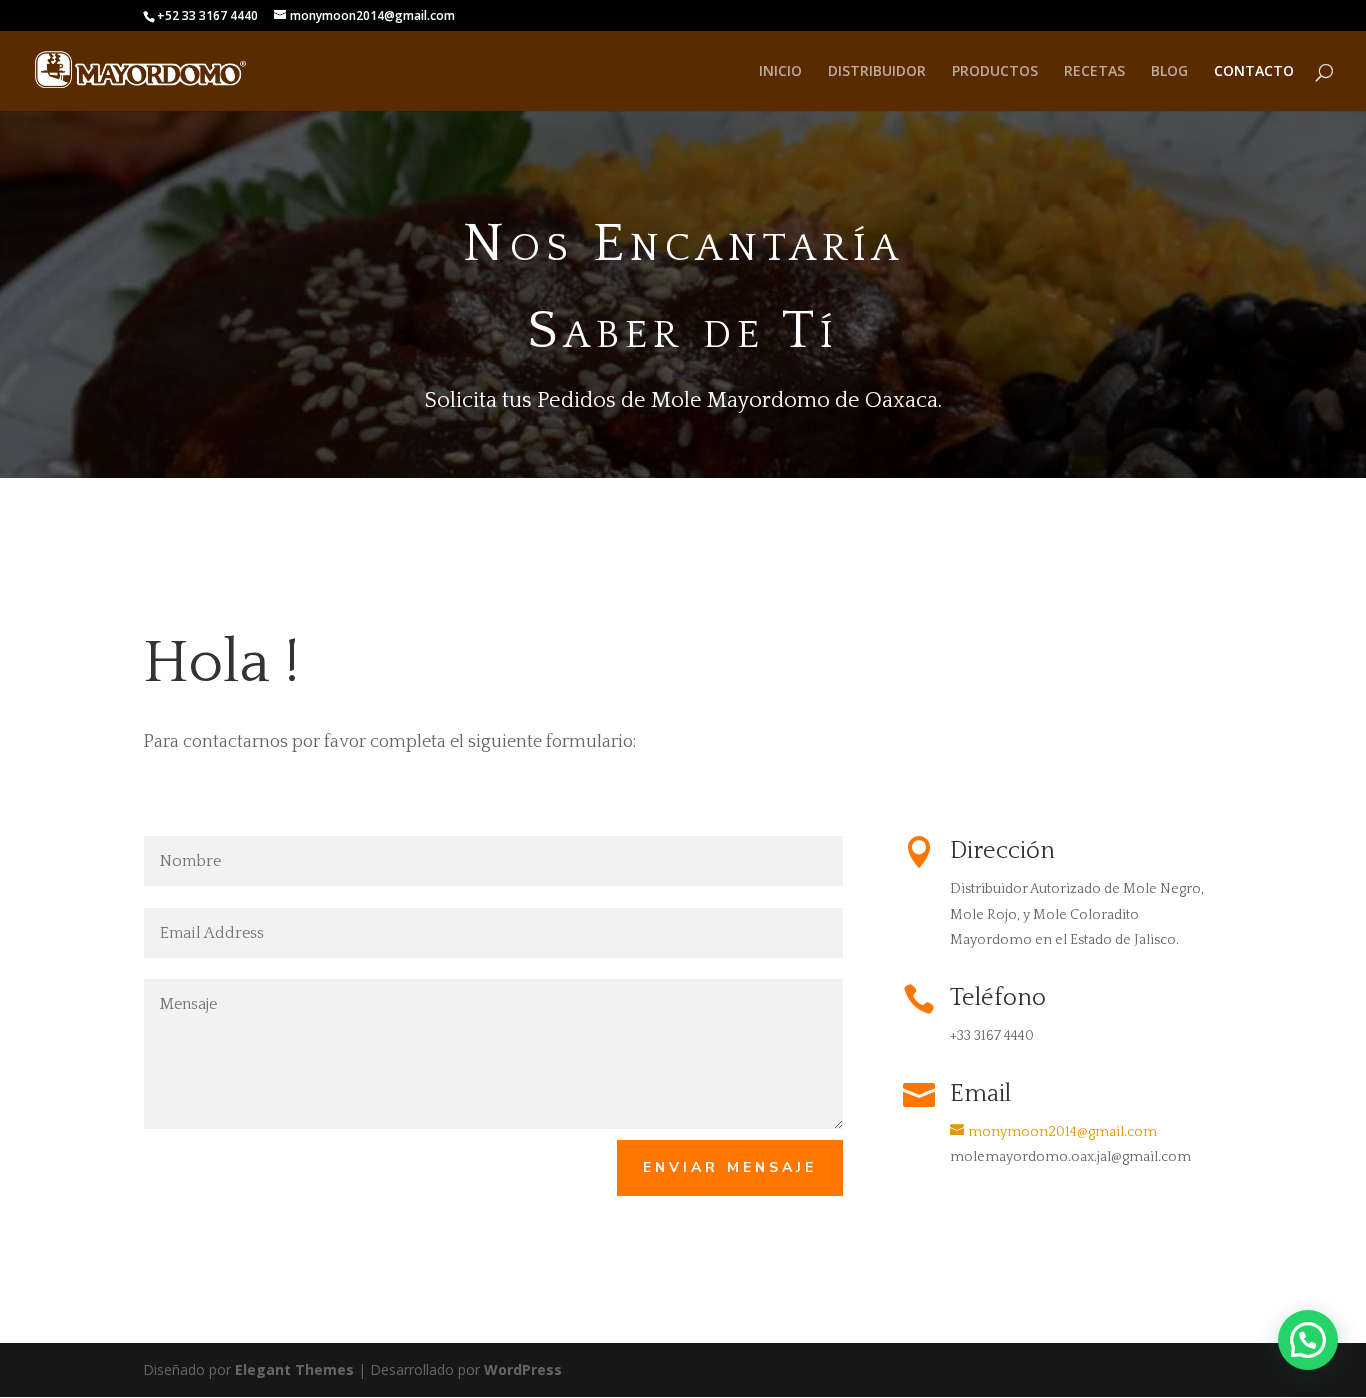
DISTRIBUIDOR (877, 72)
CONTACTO (1254, 72)
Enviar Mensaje (730, 1167)
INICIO (780, 72)
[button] (1308, 1340)
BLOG (1169, 72)
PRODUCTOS (995, 72)
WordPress (523, 1369)
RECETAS (1094, 72)
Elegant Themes (294, 1369)
